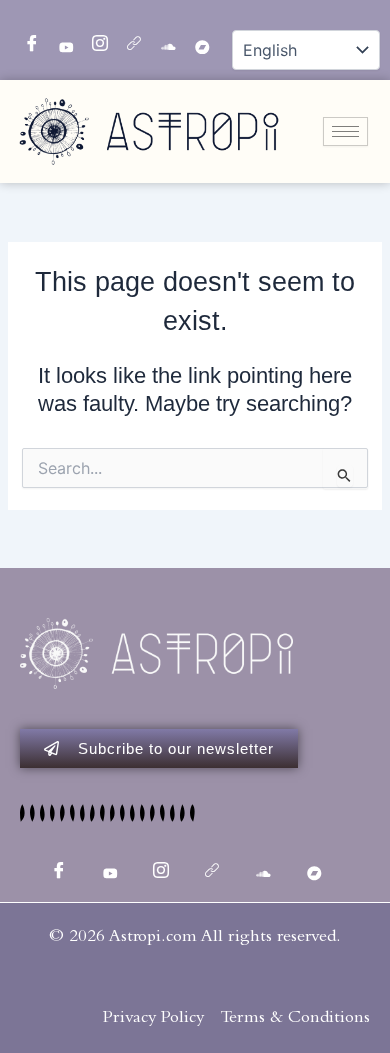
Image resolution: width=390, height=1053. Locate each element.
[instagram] (93, 40)
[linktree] (127, 40)
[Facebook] (25, 40)
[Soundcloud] (161, 40)
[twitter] (59, 40)
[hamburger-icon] (345, 131)
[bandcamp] (195, 40)
